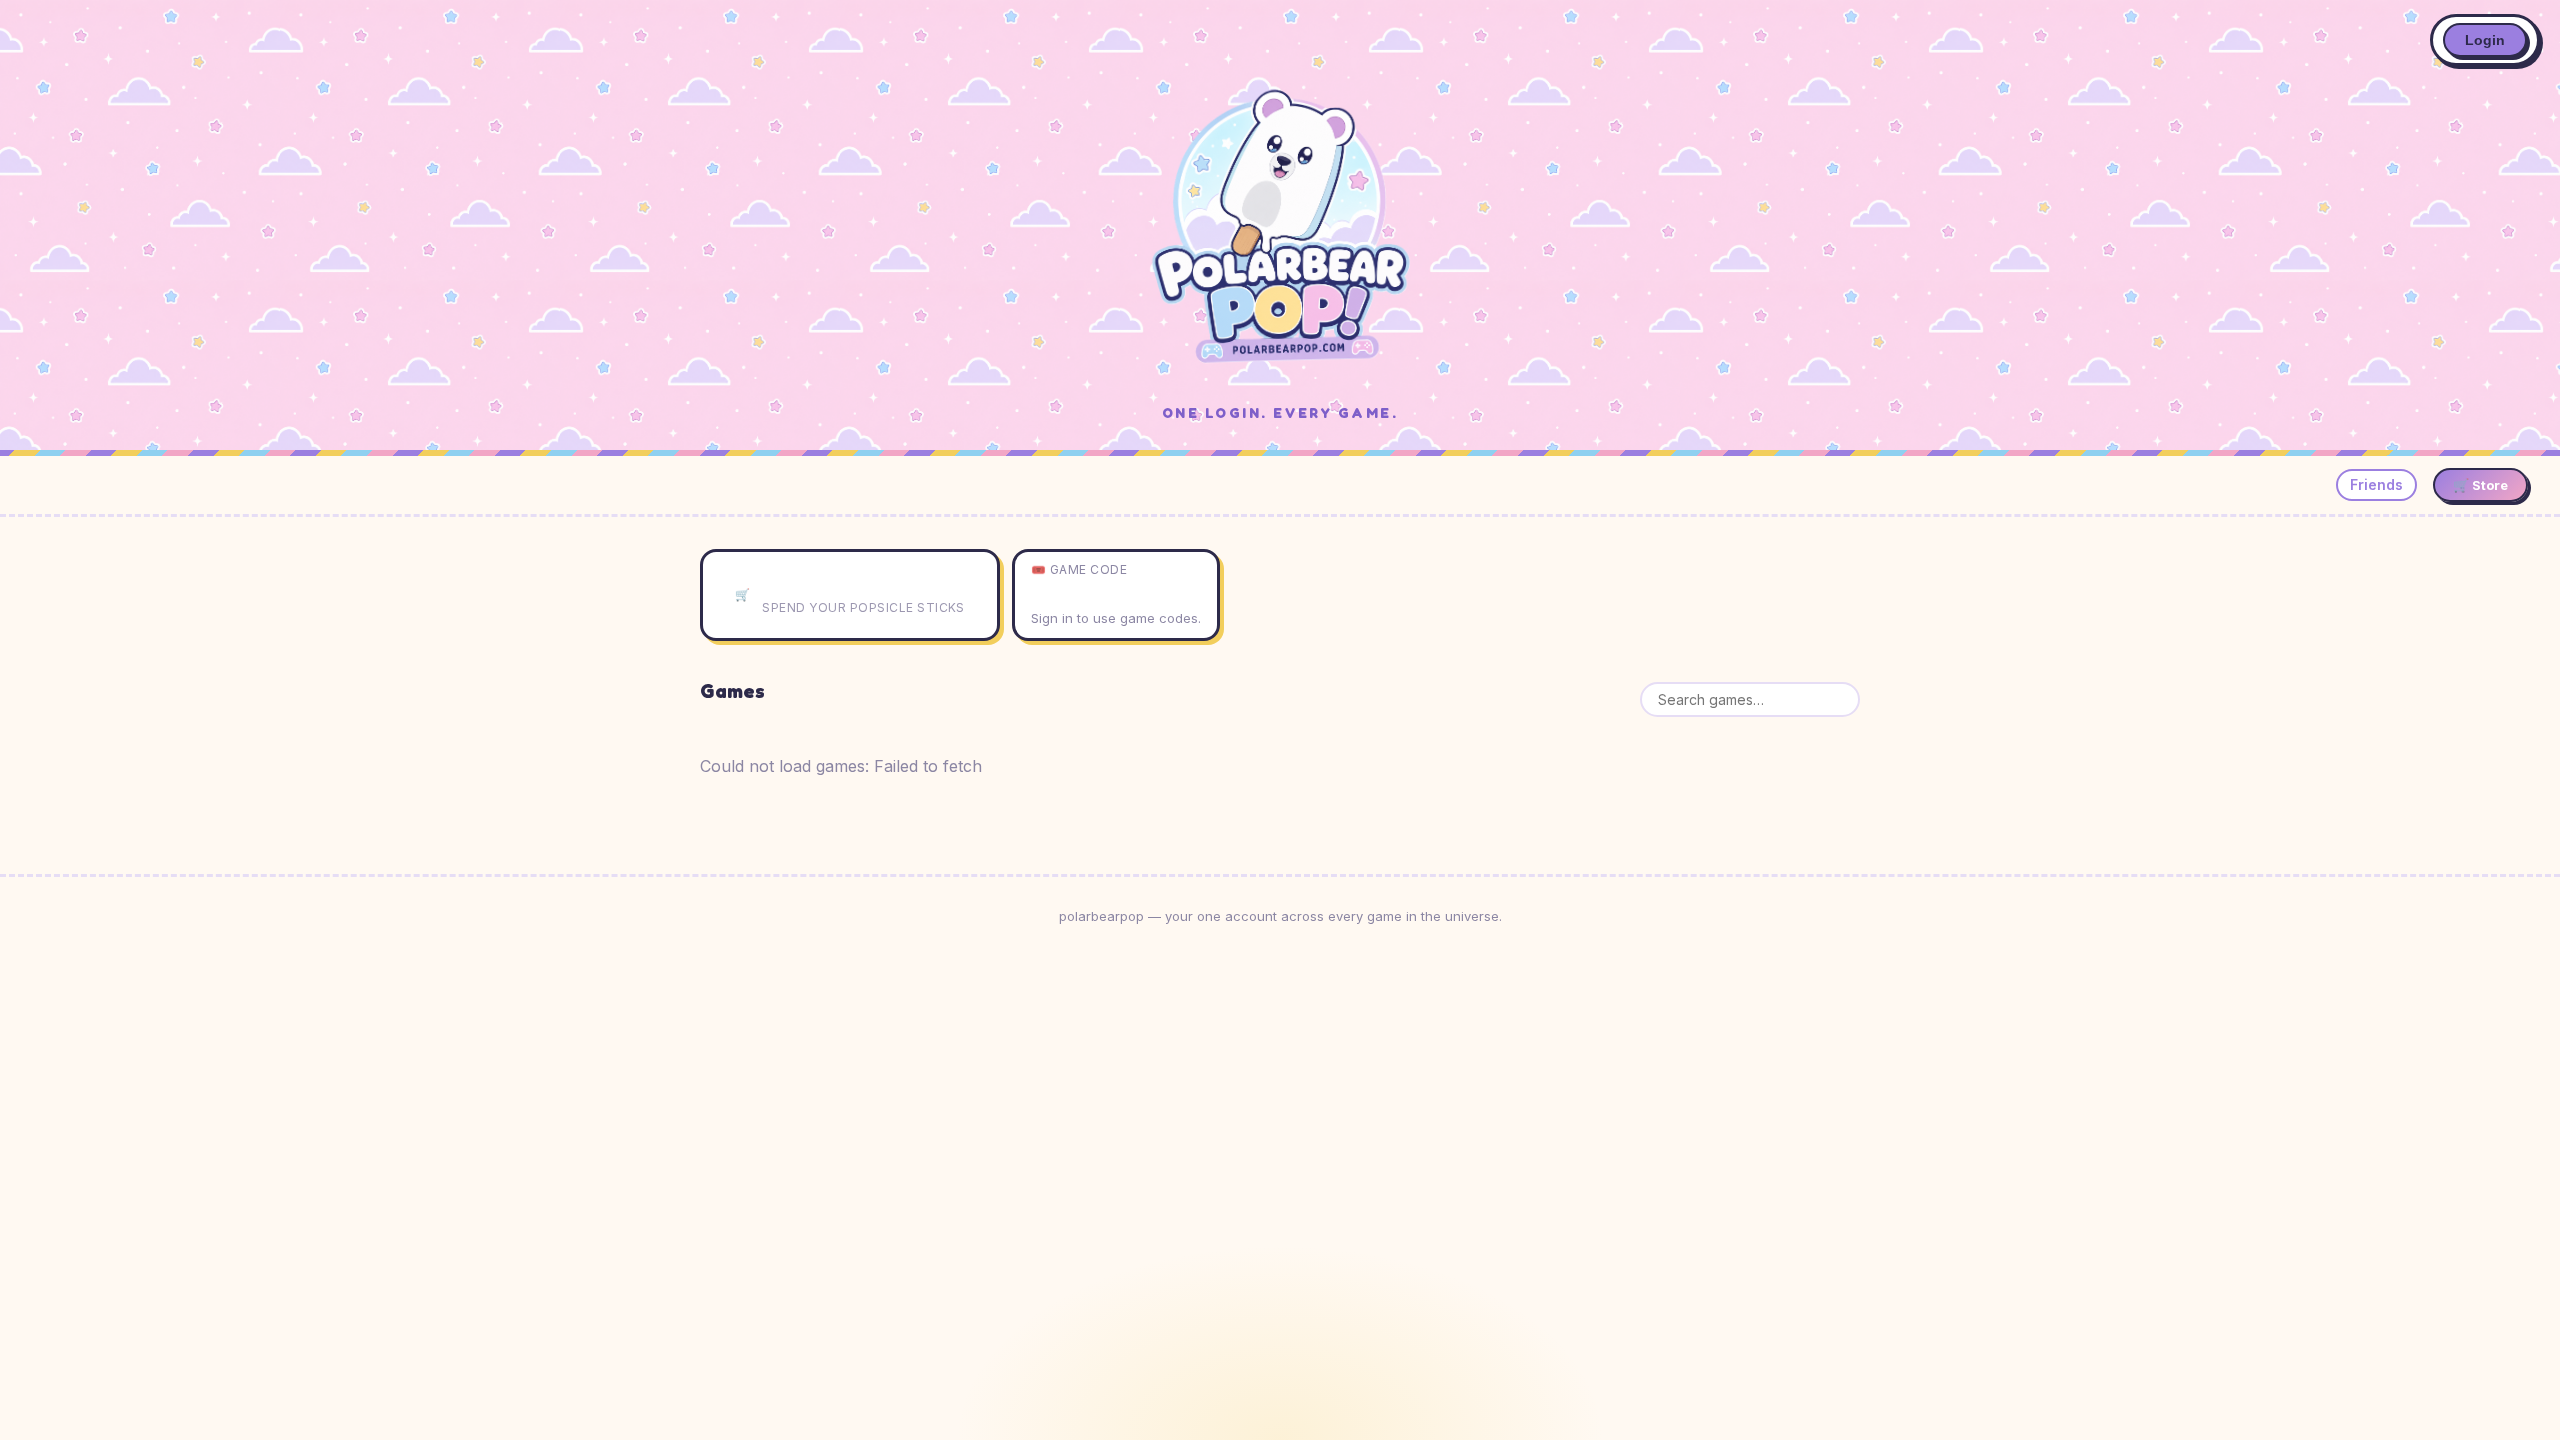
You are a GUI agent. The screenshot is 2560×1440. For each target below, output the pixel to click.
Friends (2376, 484)
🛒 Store (2480, 485)
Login (2485, 40)
